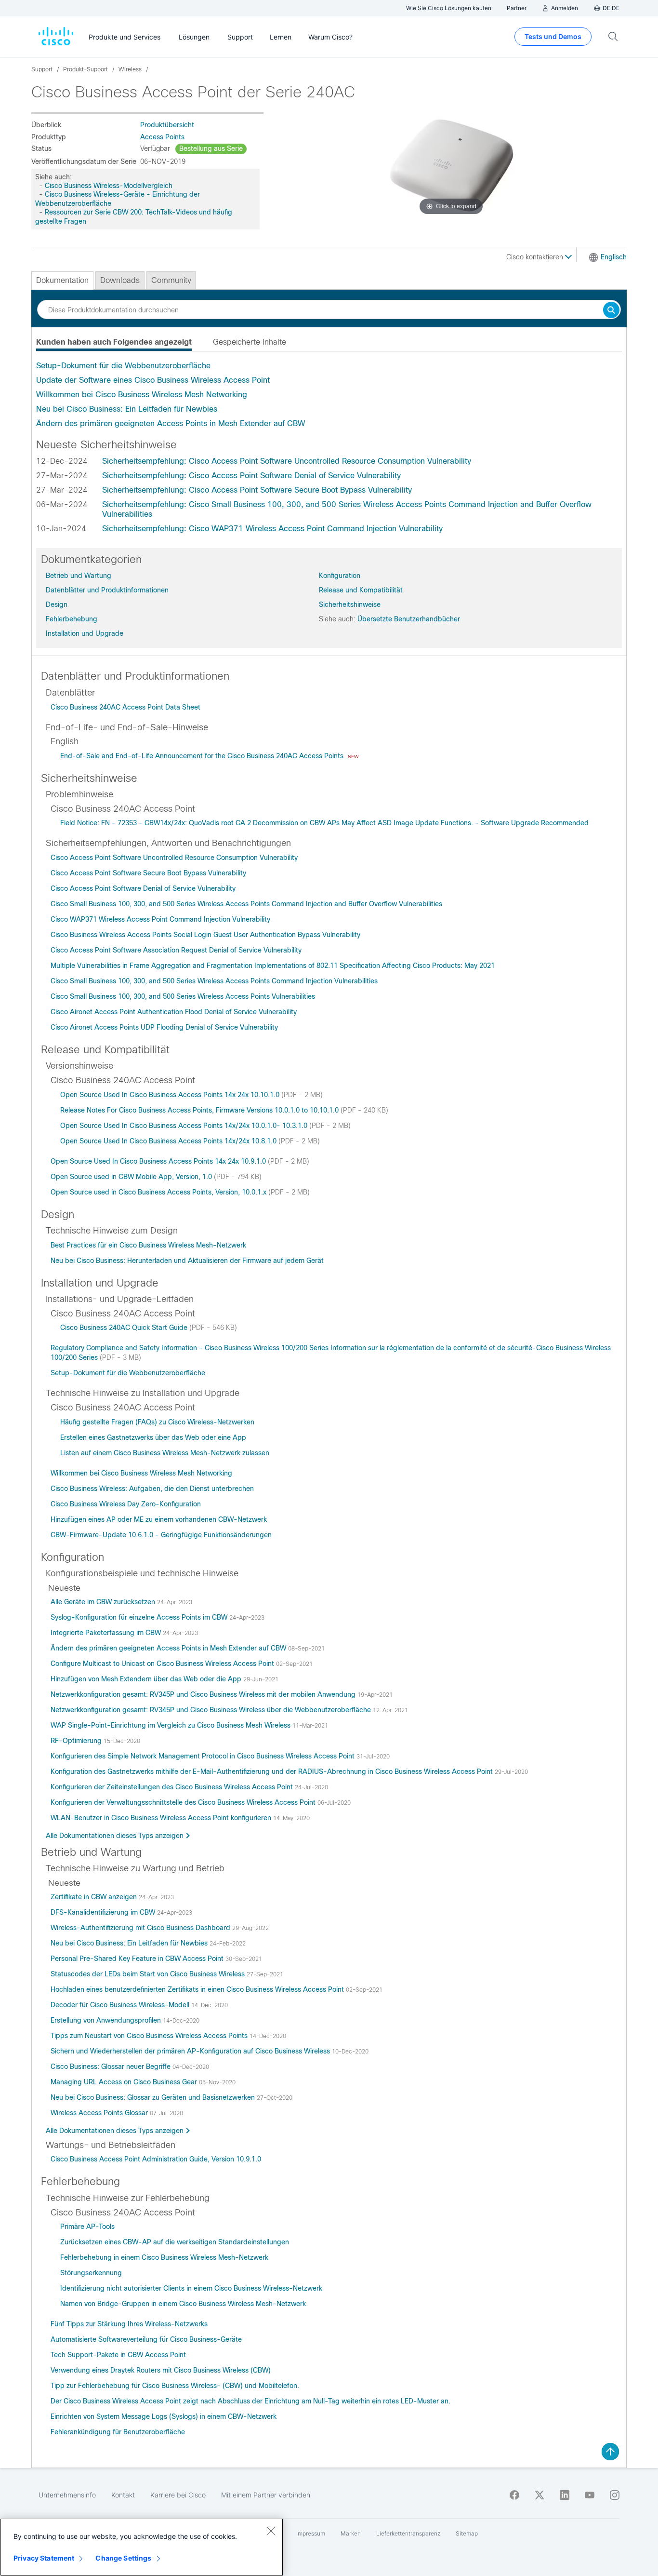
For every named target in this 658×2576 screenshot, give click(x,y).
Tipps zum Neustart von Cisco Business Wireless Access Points (150, 2036)
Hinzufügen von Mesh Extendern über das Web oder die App (147, 1679)
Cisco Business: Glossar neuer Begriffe (112, 2066)
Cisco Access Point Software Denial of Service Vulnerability (143, 888)
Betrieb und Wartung (79, 576)
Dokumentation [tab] (62, 280)
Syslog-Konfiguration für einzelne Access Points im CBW (140, 1617)
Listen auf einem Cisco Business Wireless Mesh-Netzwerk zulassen (165, 1453)
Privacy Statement (44, 2558)
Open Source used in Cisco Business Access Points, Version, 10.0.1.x (159, 1192)
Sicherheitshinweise (350, 604)
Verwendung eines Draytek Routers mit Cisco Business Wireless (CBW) (161, 2370)
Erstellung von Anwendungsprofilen (107, 2020)
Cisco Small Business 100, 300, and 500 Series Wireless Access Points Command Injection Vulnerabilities (214, 981)
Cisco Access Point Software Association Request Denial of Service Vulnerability (176, 950)
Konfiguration (340, 576)
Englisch (614, 257)
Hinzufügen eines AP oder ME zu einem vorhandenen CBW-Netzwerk (159, 1519)
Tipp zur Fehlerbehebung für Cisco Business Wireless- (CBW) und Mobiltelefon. (175, 2386)
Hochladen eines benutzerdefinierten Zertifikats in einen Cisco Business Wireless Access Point (198, 1989)
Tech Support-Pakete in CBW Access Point (118, 2355)
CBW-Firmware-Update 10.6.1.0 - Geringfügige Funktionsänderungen (161, 1535)
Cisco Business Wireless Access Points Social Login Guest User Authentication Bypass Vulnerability (205, 935)
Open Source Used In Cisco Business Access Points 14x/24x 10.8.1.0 (169, 1141)
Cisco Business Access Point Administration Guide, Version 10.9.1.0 (156, 2159)
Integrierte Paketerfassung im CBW (107, 1633)
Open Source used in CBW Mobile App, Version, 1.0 (132, 1177)
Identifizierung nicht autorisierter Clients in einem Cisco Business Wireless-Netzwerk (191, 2288)
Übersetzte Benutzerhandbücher (409, 619)
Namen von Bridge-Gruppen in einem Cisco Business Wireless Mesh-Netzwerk (183, 2304)
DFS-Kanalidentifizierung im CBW (104, 1912)
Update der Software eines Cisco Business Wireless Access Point (153, 380)
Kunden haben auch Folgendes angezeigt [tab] (114, 342)
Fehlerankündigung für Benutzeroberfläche (118, 2432)
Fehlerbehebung (72, 619)
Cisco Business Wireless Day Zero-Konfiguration (126, 1504)
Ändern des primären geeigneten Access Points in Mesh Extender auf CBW (171, 423)
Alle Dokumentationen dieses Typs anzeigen (115, 1836)
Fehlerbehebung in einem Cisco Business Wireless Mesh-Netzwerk (164, 2257)
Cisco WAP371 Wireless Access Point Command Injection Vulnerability (160, 919)
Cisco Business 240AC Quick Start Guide (125, 1328)
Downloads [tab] (120, 280)
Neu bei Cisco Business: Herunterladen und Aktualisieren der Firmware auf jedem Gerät (187, 1261)
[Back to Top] (610, 2452)
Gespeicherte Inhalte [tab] (250, 342)
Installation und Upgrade (85, 633)
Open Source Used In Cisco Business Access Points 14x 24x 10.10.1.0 (171, 1095)
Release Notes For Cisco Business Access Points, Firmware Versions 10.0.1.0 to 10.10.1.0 (200, 1110)
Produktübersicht (167, 125)
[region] (142, 2547)
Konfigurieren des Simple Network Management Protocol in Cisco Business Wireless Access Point (204, 1756)
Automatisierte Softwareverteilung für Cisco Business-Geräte (146, 2339)
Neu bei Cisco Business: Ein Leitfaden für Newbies (127, 409)
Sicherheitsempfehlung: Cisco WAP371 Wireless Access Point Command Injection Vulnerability (272, 529)
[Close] (271, 2531)
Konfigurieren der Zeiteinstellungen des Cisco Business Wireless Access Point (173, 1787)
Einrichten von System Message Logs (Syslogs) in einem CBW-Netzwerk (164, 2416)
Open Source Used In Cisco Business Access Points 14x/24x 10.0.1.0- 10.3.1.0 (185, 1126)
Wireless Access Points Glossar (100, 2113)
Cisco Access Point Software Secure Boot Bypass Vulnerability (148, 873)
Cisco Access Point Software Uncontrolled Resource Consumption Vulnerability (174, 858)
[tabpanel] (329, 395)
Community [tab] (171, 280)
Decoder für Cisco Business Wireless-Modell (121, 2005)
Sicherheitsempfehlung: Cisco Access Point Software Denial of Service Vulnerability (251, 476)
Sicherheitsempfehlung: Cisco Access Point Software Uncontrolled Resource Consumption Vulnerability (287, 461)
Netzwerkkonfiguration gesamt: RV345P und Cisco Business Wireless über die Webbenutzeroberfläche (212, 1710)
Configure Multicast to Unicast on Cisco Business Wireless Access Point (163, 1664)
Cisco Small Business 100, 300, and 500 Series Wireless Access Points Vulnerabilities (183, 996)
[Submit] (611, 311)
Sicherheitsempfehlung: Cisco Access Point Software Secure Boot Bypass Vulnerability (257, 490)
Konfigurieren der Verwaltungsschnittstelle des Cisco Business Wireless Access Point (184, 1802)
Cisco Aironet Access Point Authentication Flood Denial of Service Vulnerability (174, 1012)
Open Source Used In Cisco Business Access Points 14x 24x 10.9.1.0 (159, 1161)
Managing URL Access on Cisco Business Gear (125, 2082)
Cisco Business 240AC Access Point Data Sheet (125, 707)
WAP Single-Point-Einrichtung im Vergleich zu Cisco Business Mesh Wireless (171, 1725)
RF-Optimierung (77, 1741)
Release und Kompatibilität (361, 590)
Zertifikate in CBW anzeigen (95, 1897)
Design (57, 604)
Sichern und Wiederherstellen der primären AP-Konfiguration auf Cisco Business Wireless (191, 2051)
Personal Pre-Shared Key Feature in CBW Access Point (138, 1959)
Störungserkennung (91, 2273)
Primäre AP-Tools (87, 2227)
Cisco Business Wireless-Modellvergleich (109, 186)
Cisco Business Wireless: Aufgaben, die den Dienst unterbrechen (152, 1489)
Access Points (162, 137)
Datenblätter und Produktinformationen (107, 590)
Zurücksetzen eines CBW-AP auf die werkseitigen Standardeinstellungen (175, 2242)
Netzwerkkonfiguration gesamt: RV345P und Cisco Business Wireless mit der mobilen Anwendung (204, 1694)
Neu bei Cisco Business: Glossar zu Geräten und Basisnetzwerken (154, 2097)
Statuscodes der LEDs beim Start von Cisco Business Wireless (149, 1974)
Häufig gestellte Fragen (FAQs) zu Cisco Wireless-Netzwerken (157, 1422)
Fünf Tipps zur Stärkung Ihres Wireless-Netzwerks (129, 2324)
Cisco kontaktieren (536, 257)
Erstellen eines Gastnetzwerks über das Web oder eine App (153, 1437)
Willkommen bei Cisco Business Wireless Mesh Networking (142, 395)
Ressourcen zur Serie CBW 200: (94, 212)
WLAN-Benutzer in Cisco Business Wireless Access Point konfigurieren (162, 1818)
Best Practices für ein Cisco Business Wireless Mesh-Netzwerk (148, 1245)
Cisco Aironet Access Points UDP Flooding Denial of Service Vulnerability (164, 1027)
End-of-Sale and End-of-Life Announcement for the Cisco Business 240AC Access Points (203, 756)
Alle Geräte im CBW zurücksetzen (104, 1602)
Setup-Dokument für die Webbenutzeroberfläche (123, 366)
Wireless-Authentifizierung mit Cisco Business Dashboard (141, 1928)
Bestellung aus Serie (211, 148)
